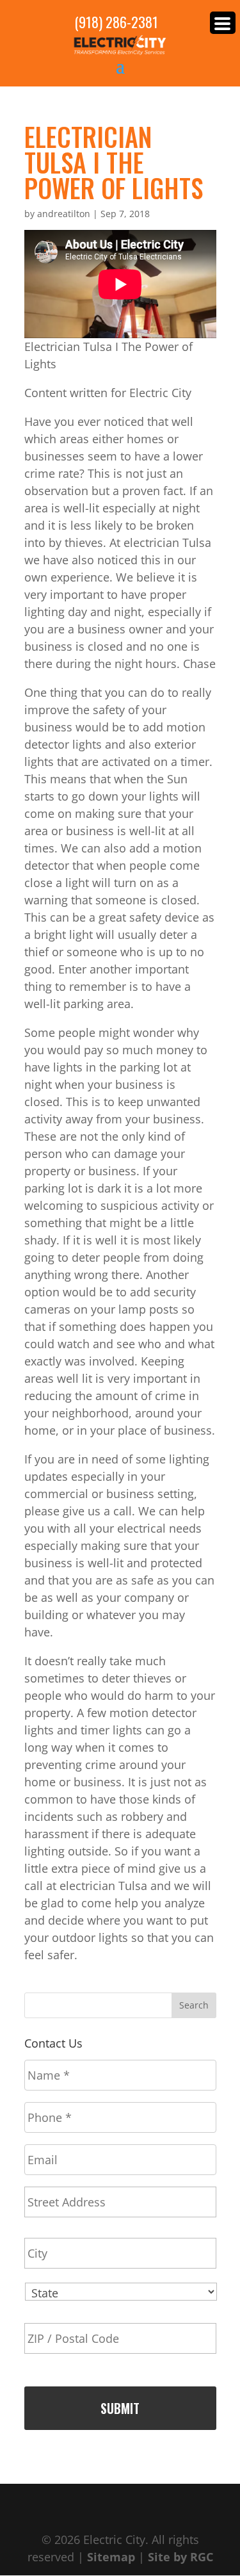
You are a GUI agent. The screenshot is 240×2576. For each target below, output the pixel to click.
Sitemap (111, 2557)
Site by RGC (180, 2557)
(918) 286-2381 (116, 22)
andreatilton (64, 214)
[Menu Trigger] (223, 23)
